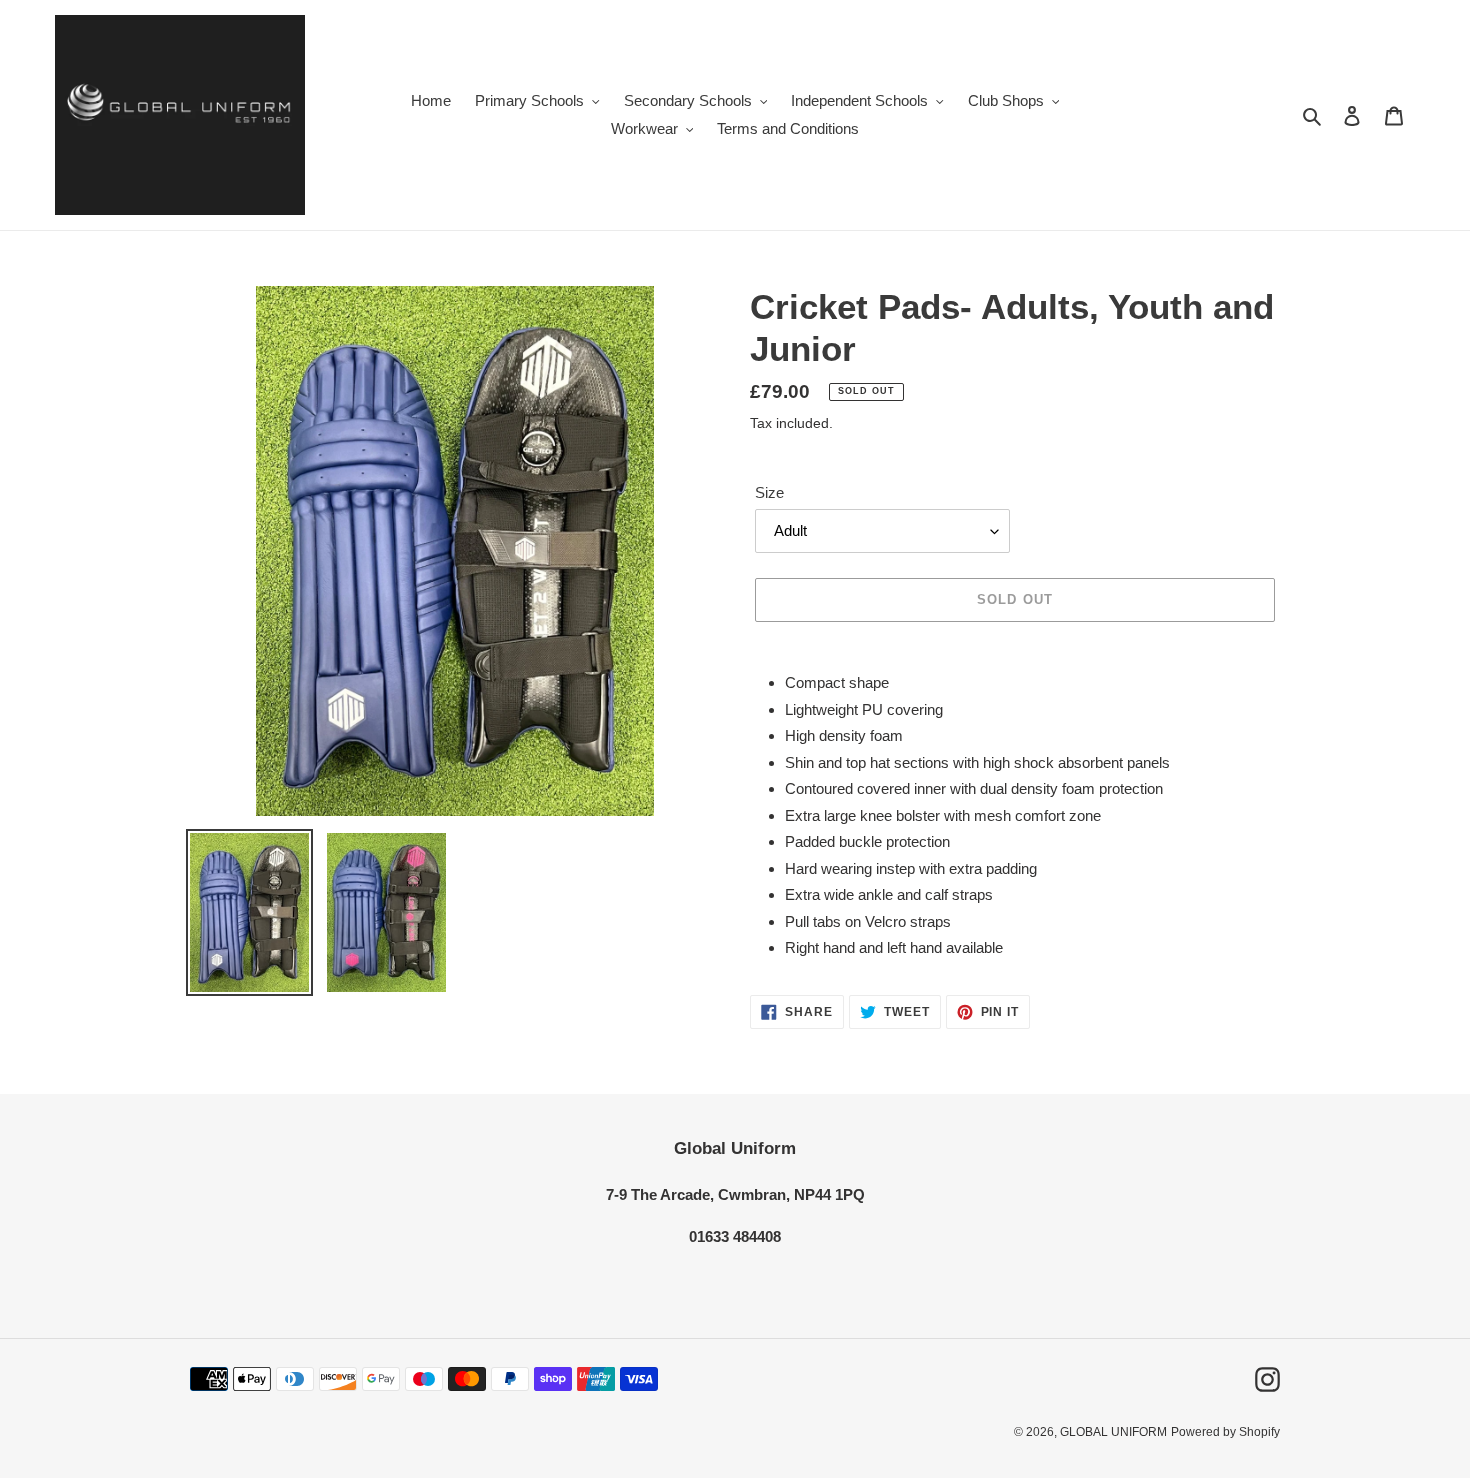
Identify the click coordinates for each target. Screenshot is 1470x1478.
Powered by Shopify (1225, 1432)
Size (769, 492)
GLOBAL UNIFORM (1113, 1432)
